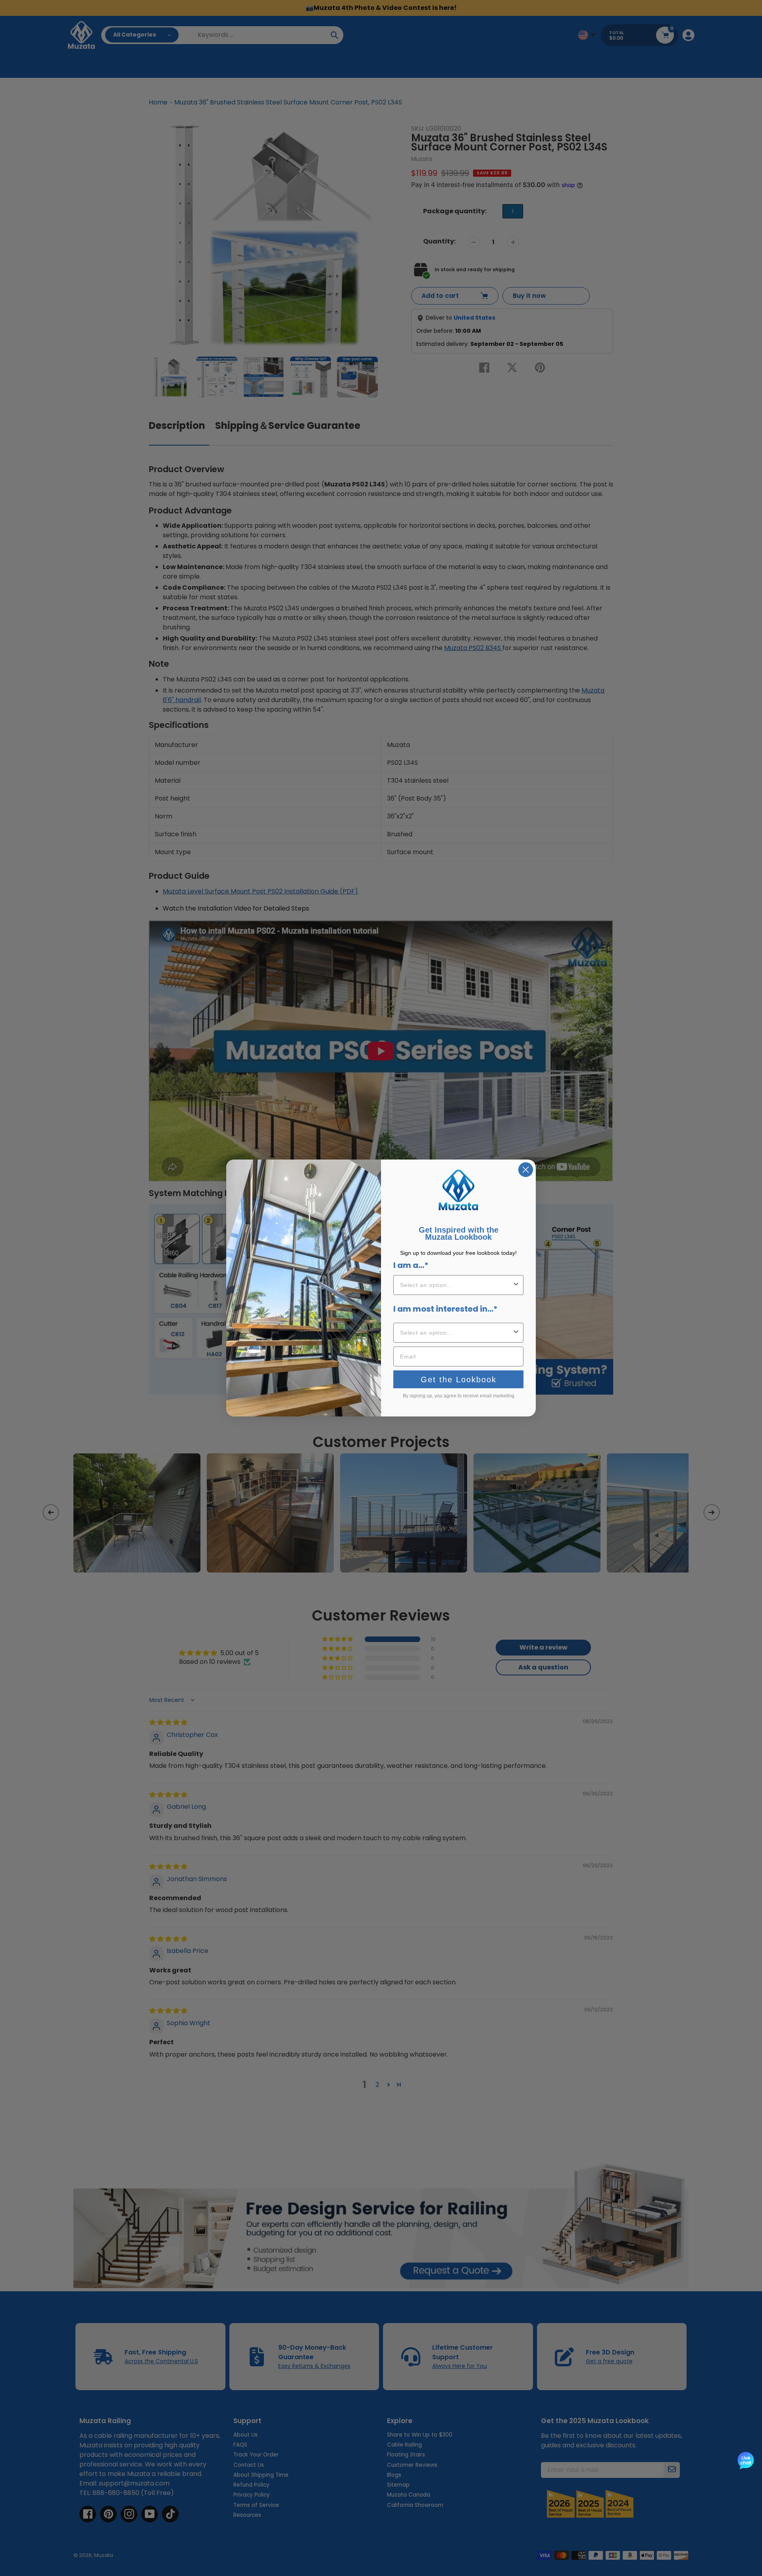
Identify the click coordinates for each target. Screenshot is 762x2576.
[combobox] (456, 1285)
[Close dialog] (526, 1170)
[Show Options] (516, 1285)
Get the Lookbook (459, 1380)
